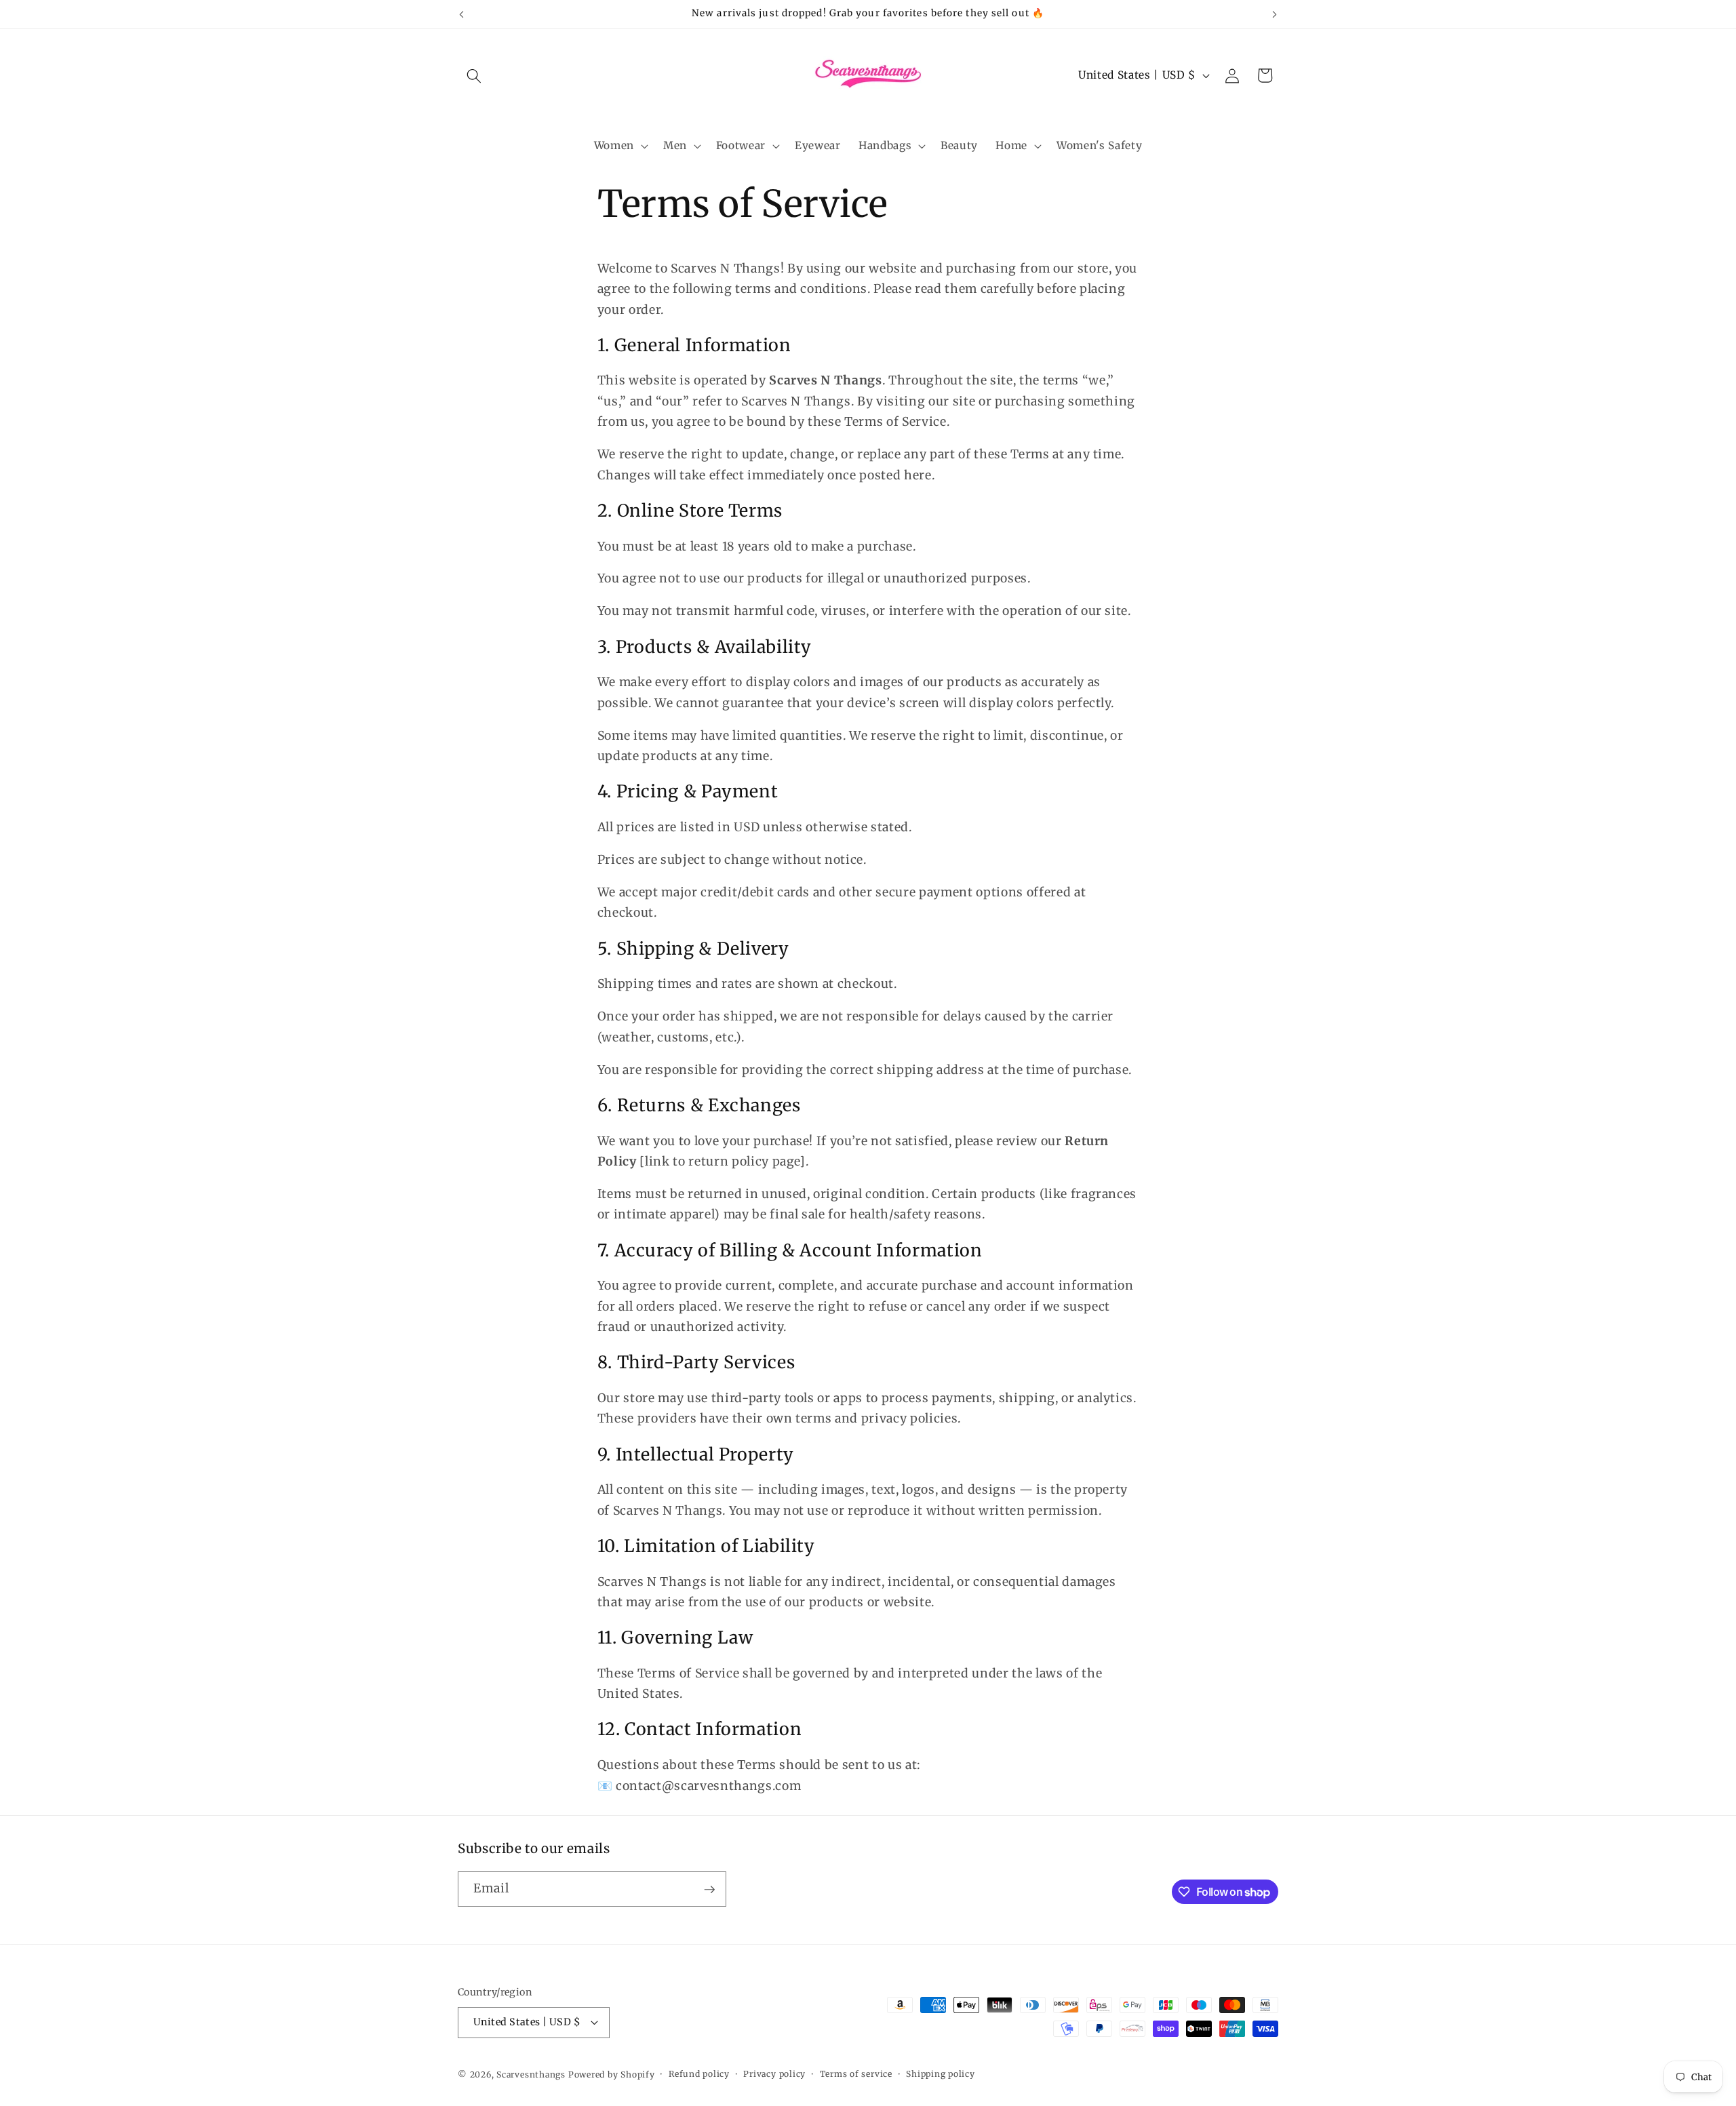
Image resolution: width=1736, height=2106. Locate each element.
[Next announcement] (1275, 14)
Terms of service (856, 2074)
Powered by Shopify (612, 2074)
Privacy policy (774, 2074)
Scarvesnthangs (531, 2074)
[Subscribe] (709, 1890)
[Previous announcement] (462, 14)
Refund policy (699, 2074)
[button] (474, 75)
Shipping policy (941, 2074)
